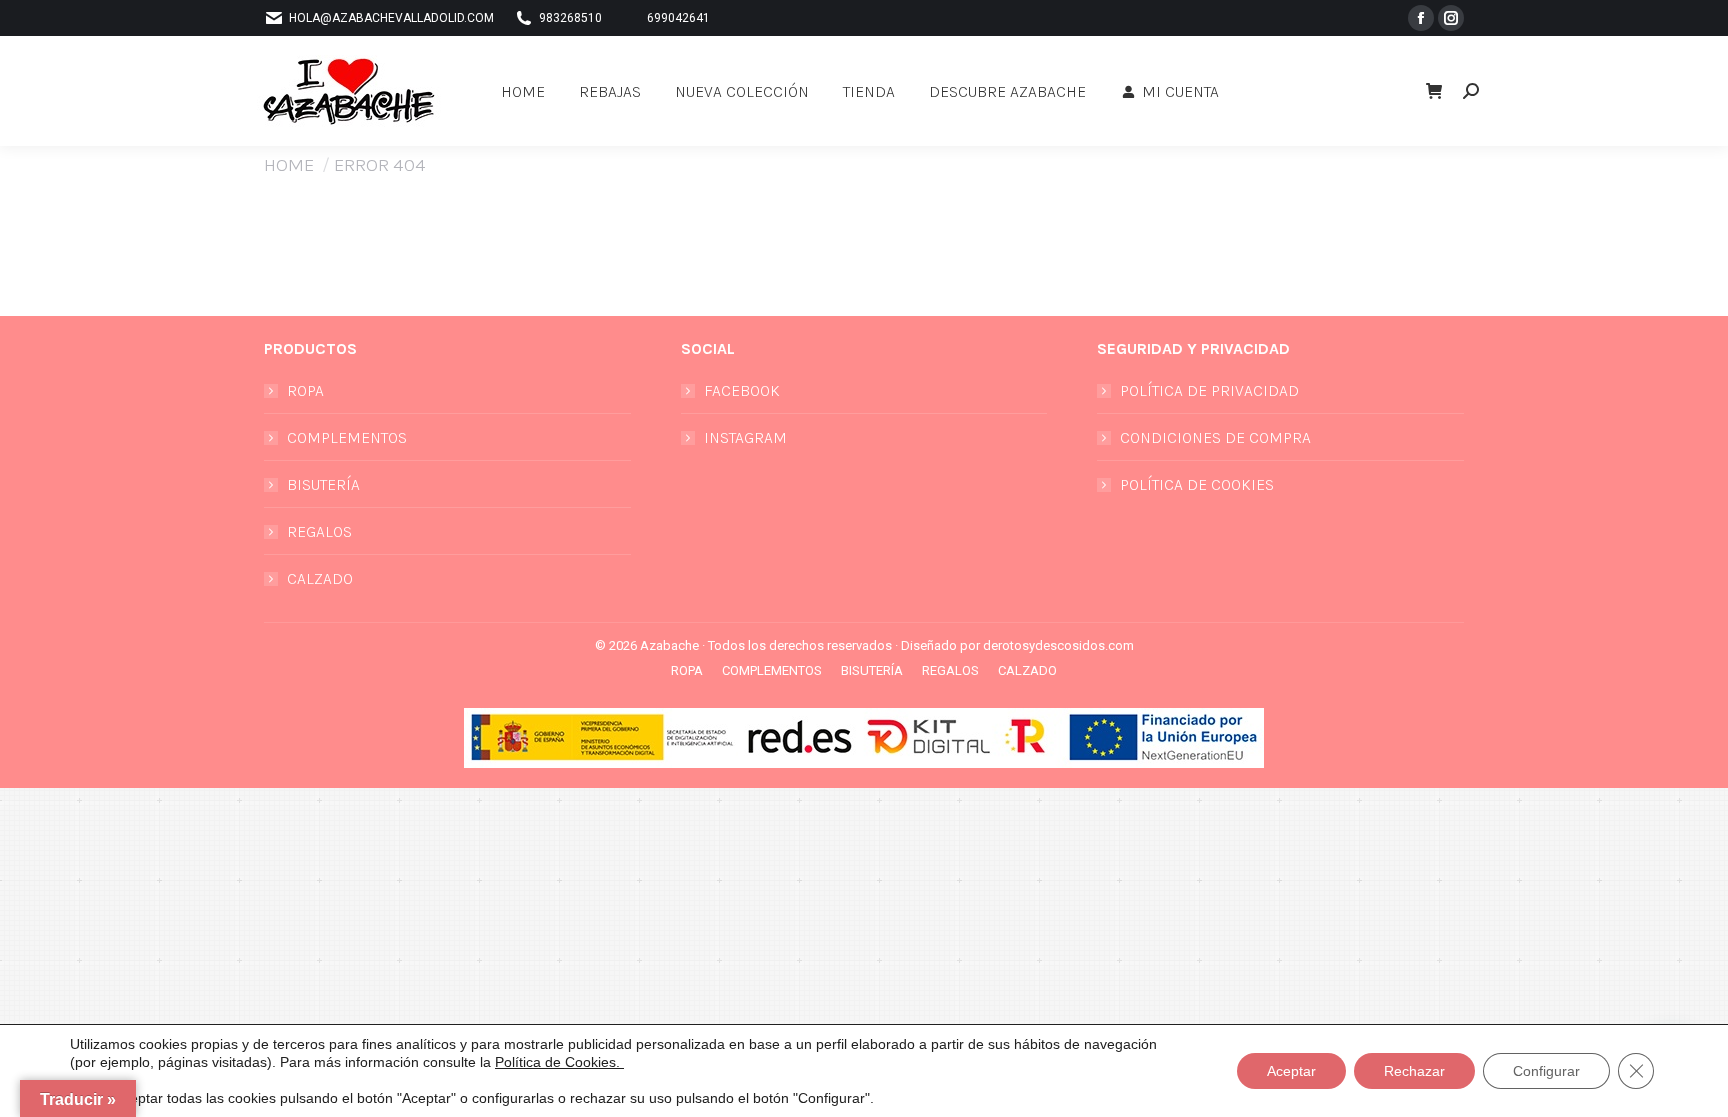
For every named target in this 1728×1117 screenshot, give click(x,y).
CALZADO (320, 578)
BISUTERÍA (323, 484)
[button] (1370, 18)
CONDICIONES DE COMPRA (1215, 437)
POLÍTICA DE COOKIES (1197, 484)
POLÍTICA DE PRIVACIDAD (1209, 390)
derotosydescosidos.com (1058, 645)
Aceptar (1291, 1071)
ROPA (305, 390)
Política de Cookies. (559, 1062)
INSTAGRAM (745, 437)
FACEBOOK (742, 390)
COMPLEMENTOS (347, 437)
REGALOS (319, 531)
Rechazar (1414, 1071)
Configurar (1546, 1071)
